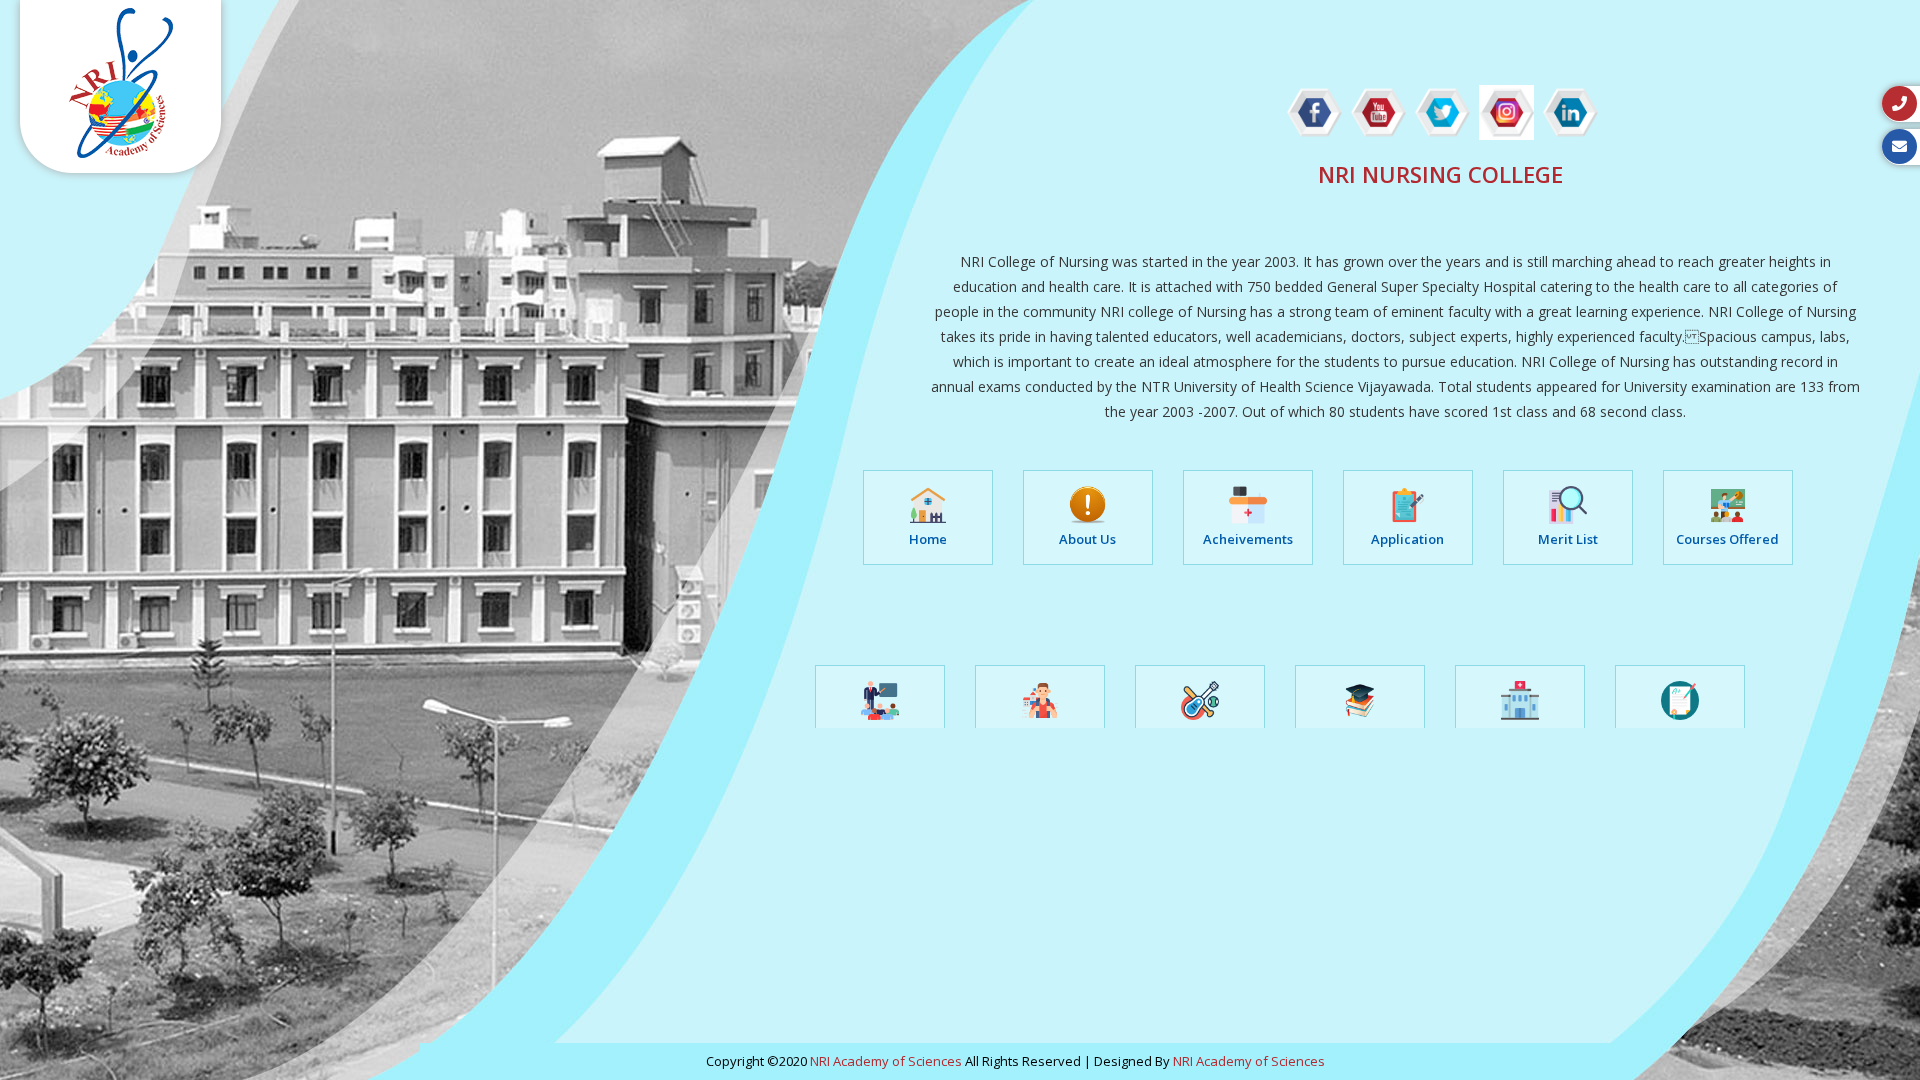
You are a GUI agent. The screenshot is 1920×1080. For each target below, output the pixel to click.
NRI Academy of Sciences (886, 1061)
